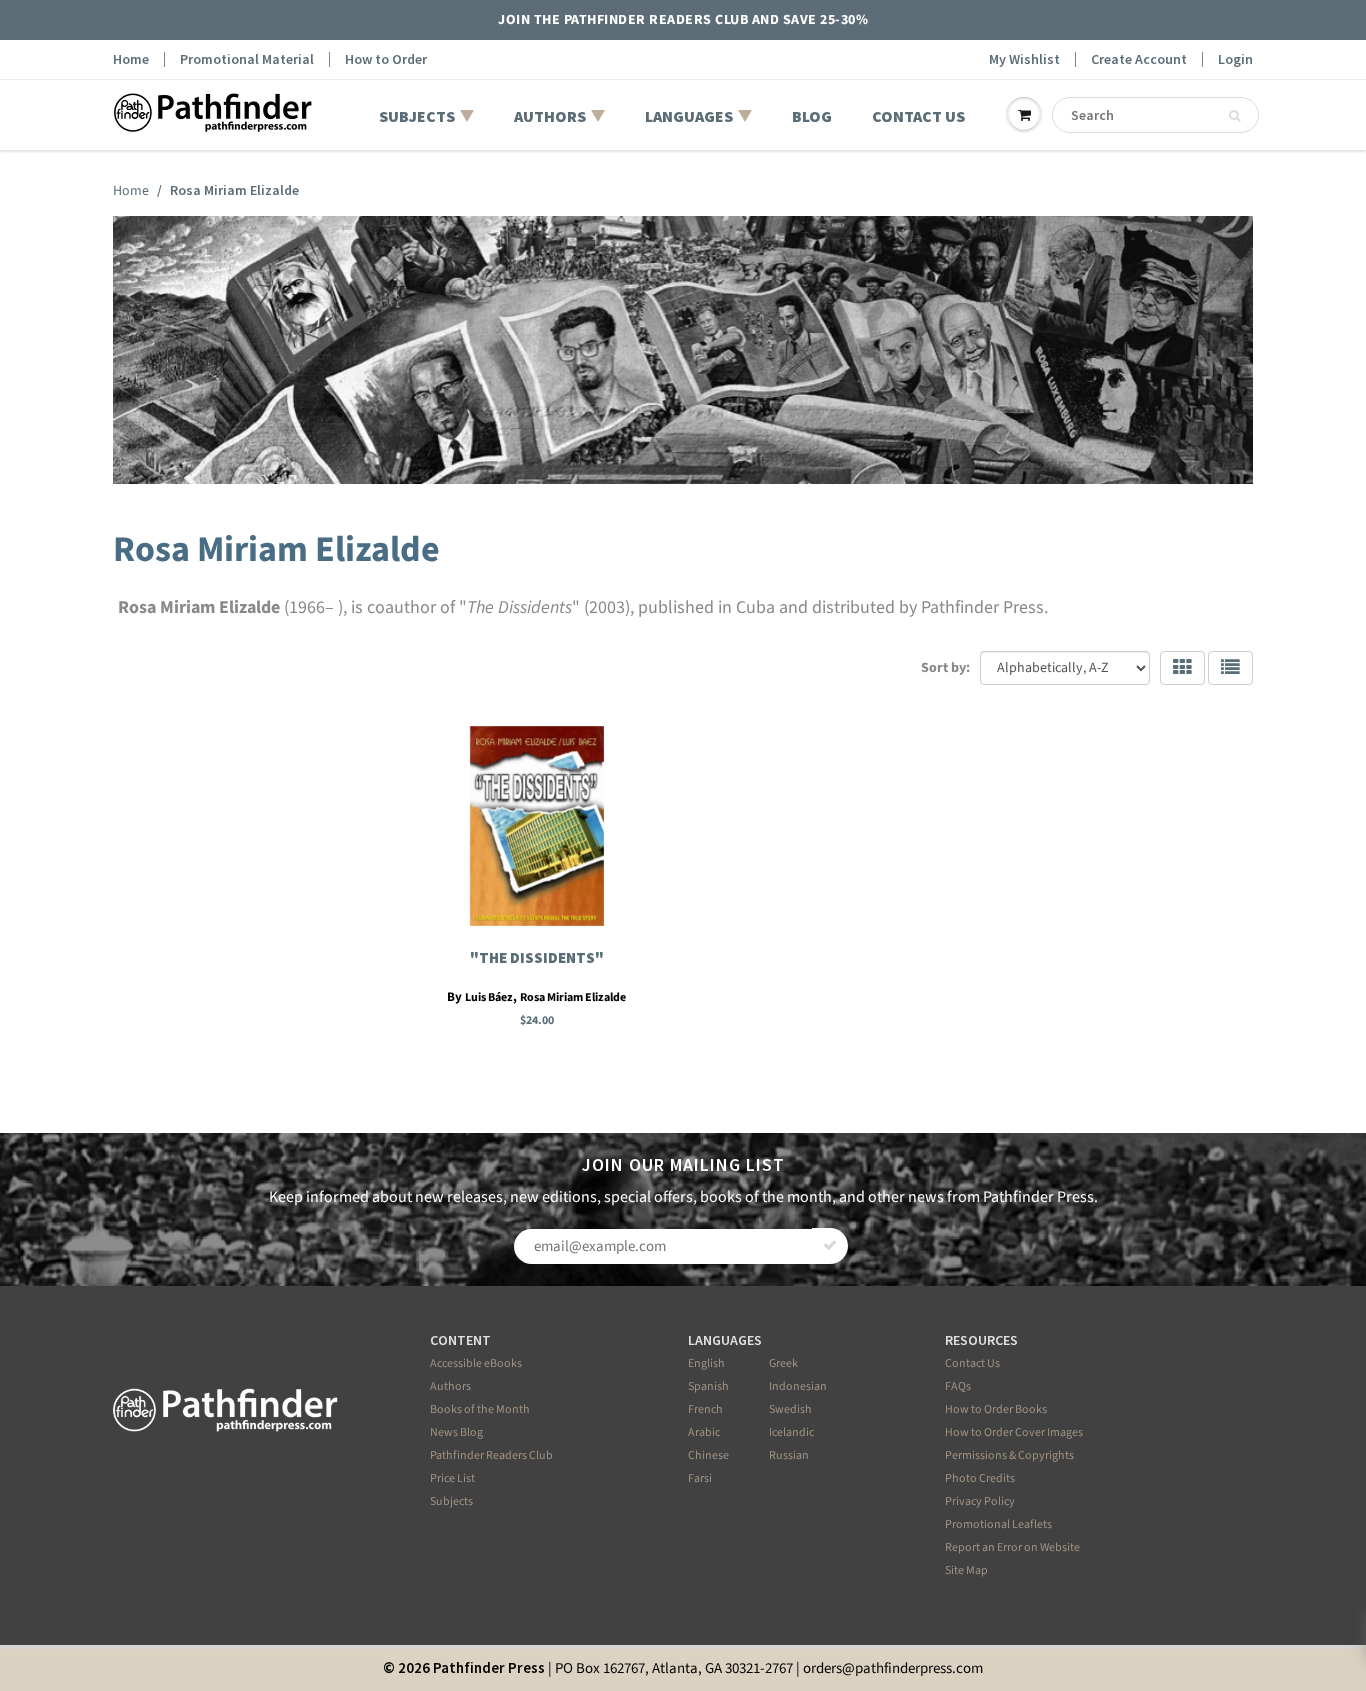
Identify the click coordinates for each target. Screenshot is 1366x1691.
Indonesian (798, 1386)
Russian (789, 1455)
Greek (783, 1363)
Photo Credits (980, 1478)
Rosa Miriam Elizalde (573, 997)
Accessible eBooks (476, 1363)
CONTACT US (918, 116)
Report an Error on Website (1012, 1547)
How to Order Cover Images (1014, 1432)
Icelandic (791, 1432)
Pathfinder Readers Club (491, 1455)
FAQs (958, 1386)
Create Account (1139, 59)
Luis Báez (489, 997)
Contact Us (972, 1363)
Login (1235, 59)
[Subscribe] (830, 1246)
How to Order (386, 59)
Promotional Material (247, 59)
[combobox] (1155, 115)
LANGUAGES (689, 116)
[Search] (1234, 116)
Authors (450, 1386)
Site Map (966, 1570)
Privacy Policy (980, 1501)
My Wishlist (1024, 59)
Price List (452, 1478)
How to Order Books (996, 1409)
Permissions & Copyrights (1009, 1455)
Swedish (790, 1409)
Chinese (708, 1455)
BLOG (812, 116)
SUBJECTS (417, 116)
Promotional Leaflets (998, 1524)
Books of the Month (480, 1409)
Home (131, 59)
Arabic (704, 1432)
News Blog (456, 1432)
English (706, 1363)
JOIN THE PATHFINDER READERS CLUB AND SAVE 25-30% (683, 20)
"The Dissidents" (537, 957)
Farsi (700, 1478)
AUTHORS (550, 116)
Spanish (708, 1386)
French (705, 1409)
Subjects (451, 1501)
